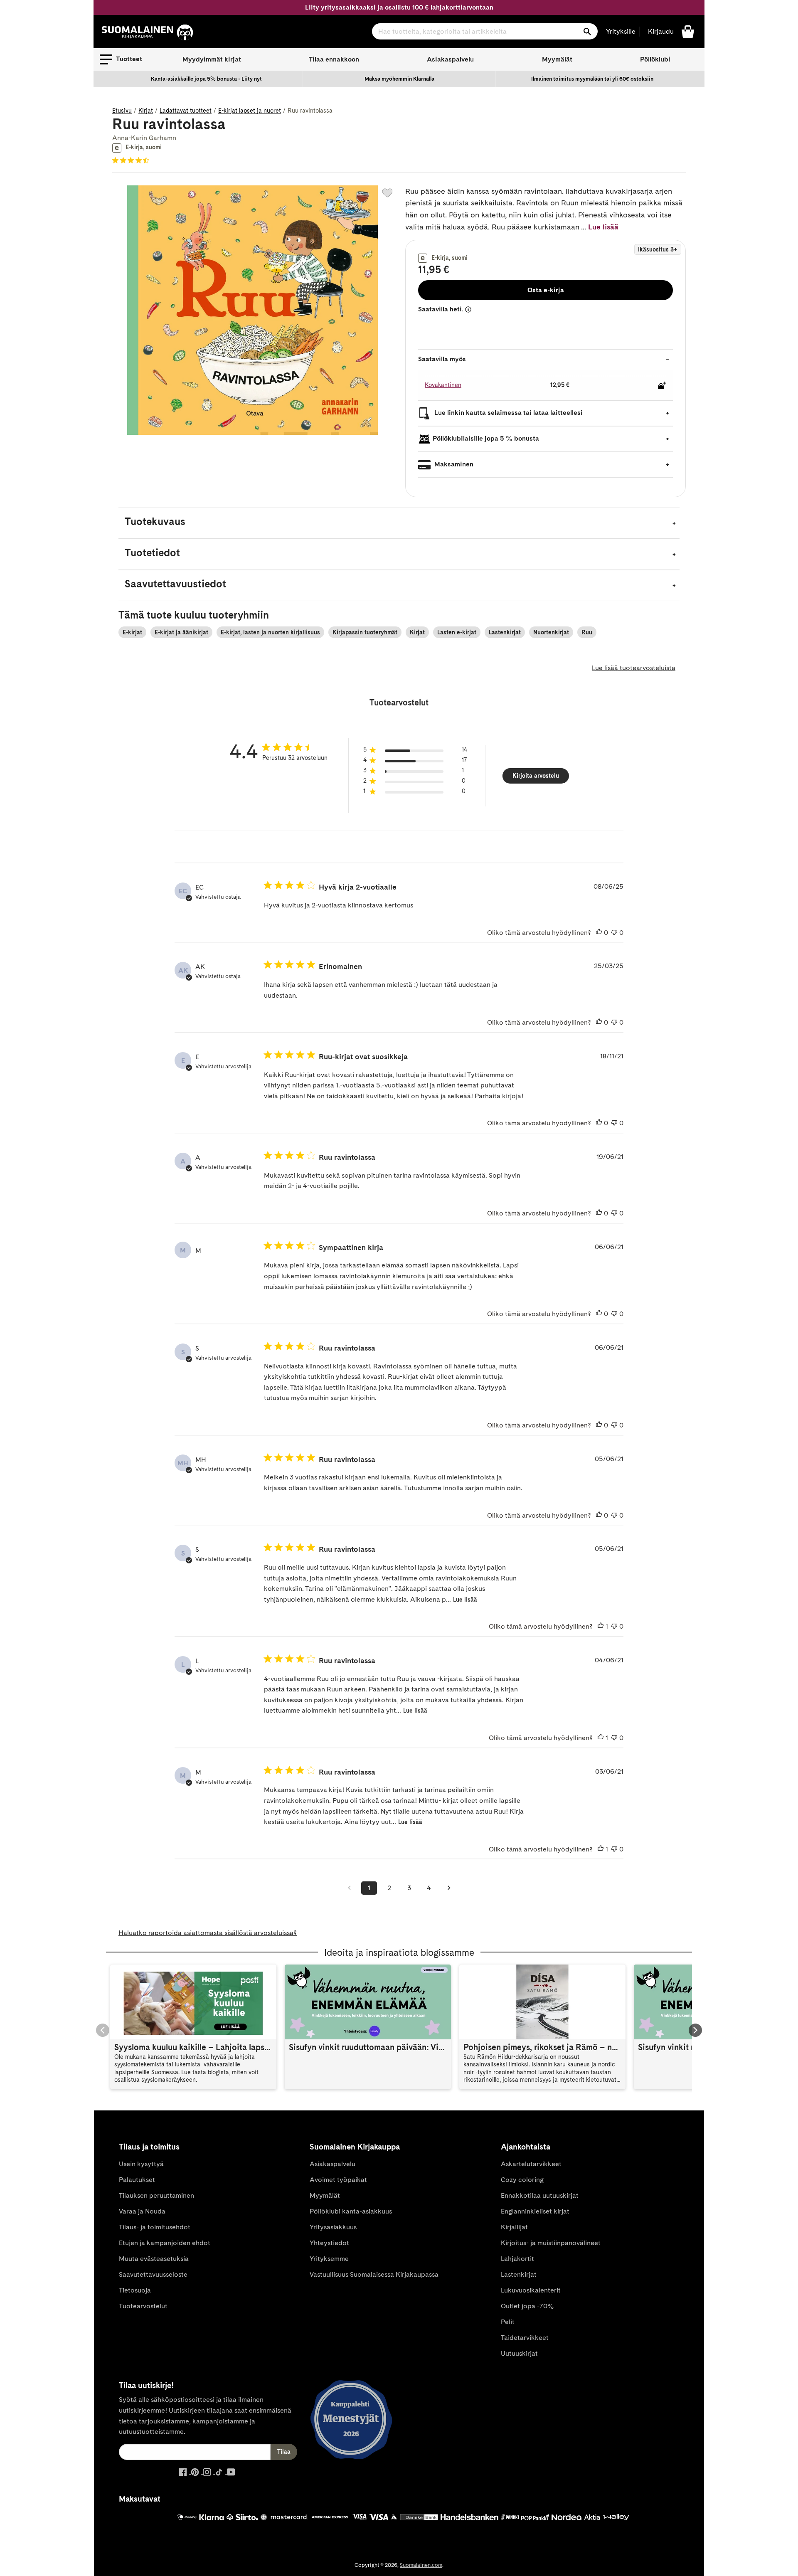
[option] (207, 79)
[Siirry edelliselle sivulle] (349, 1888)
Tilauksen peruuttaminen (156, 2195)
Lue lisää (603, 227)
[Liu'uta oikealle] (695, 2030)
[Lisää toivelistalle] (387, 193)
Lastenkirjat (505, 632)
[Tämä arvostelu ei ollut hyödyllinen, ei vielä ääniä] (614, 933)
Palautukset (137, 2180)
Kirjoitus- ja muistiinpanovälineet (551, 2243)
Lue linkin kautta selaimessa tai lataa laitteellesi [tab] (508, 413)
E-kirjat (132, 632)
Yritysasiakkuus (333, 2227)
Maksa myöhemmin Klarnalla (399, 79)
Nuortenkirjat (551, 632)
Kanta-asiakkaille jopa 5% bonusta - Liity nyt (206, 79)
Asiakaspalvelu (450, 59)
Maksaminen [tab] (453, 464)
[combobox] (485, 31)
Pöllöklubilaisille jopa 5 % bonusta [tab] (486, 438)
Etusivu (122, 111)
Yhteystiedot (329, 2243)
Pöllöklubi (655, 59)
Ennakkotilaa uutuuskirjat (540, 2195)
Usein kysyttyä (141, 2164)
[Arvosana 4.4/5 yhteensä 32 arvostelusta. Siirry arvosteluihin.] (132, 160)
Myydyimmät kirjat (212, 59)
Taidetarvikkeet (525, 2338)
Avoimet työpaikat (338, 2180)
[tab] (399, 523)
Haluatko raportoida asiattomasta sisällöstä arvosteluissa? (208, 1933)
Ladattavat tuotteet (186, 111)
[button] (121, 59)
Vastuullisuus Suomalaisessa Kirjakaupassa (374, 2274)
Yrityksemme (329, 2259)
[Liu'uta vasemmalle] (103, 2030)
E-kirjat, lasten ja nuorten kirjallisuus (270, 632)
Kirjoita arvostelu (536, 776)
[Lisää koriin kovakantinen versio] (662, 385)
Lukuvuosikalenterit (531, 2290)
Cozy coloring (522, 2180)
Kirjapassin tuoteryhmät (365, 632)
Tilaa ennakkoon (334, 59)
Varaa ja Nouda (142, 2211)
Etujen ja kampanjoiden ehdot (165, 2243)
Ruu (587, 632)
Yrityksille (621, 31)
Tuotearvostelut (143, 2306)
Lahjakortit (517, 2259)
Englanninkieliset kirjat (535, 2211)
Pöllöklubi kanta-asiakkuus (351, 2211)
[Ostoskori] (688, 31)
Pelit (508, 2322)
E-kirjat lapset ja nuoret (250, 111)
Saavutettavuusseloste (153, 2274)
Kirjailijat (514, 2227)
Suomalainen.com (421, 2565)
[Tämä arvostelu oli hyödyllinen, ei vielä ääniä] (599, 933)
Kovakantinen (443, 385)
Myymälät (557, 59)
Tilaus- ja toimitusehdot (155, 2227)
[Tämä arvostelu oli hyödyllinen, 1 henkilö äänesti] (601, 1627)
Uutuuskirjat (519, 2353)
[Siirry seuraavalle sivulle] (449, 1888)
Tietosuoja (135, 2290)
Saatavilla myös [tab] (442, 359)
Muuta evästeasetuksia (154, 2259)
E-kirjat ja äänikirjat (181, 632)
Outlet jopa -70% (527, 2306)
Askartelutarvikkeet (531, 2164)
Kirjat (146, 111)
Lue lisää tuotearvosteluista (634, 668)
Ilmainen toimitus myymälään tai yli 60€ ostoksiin (592, 79)
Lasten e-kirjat (457, 632)
